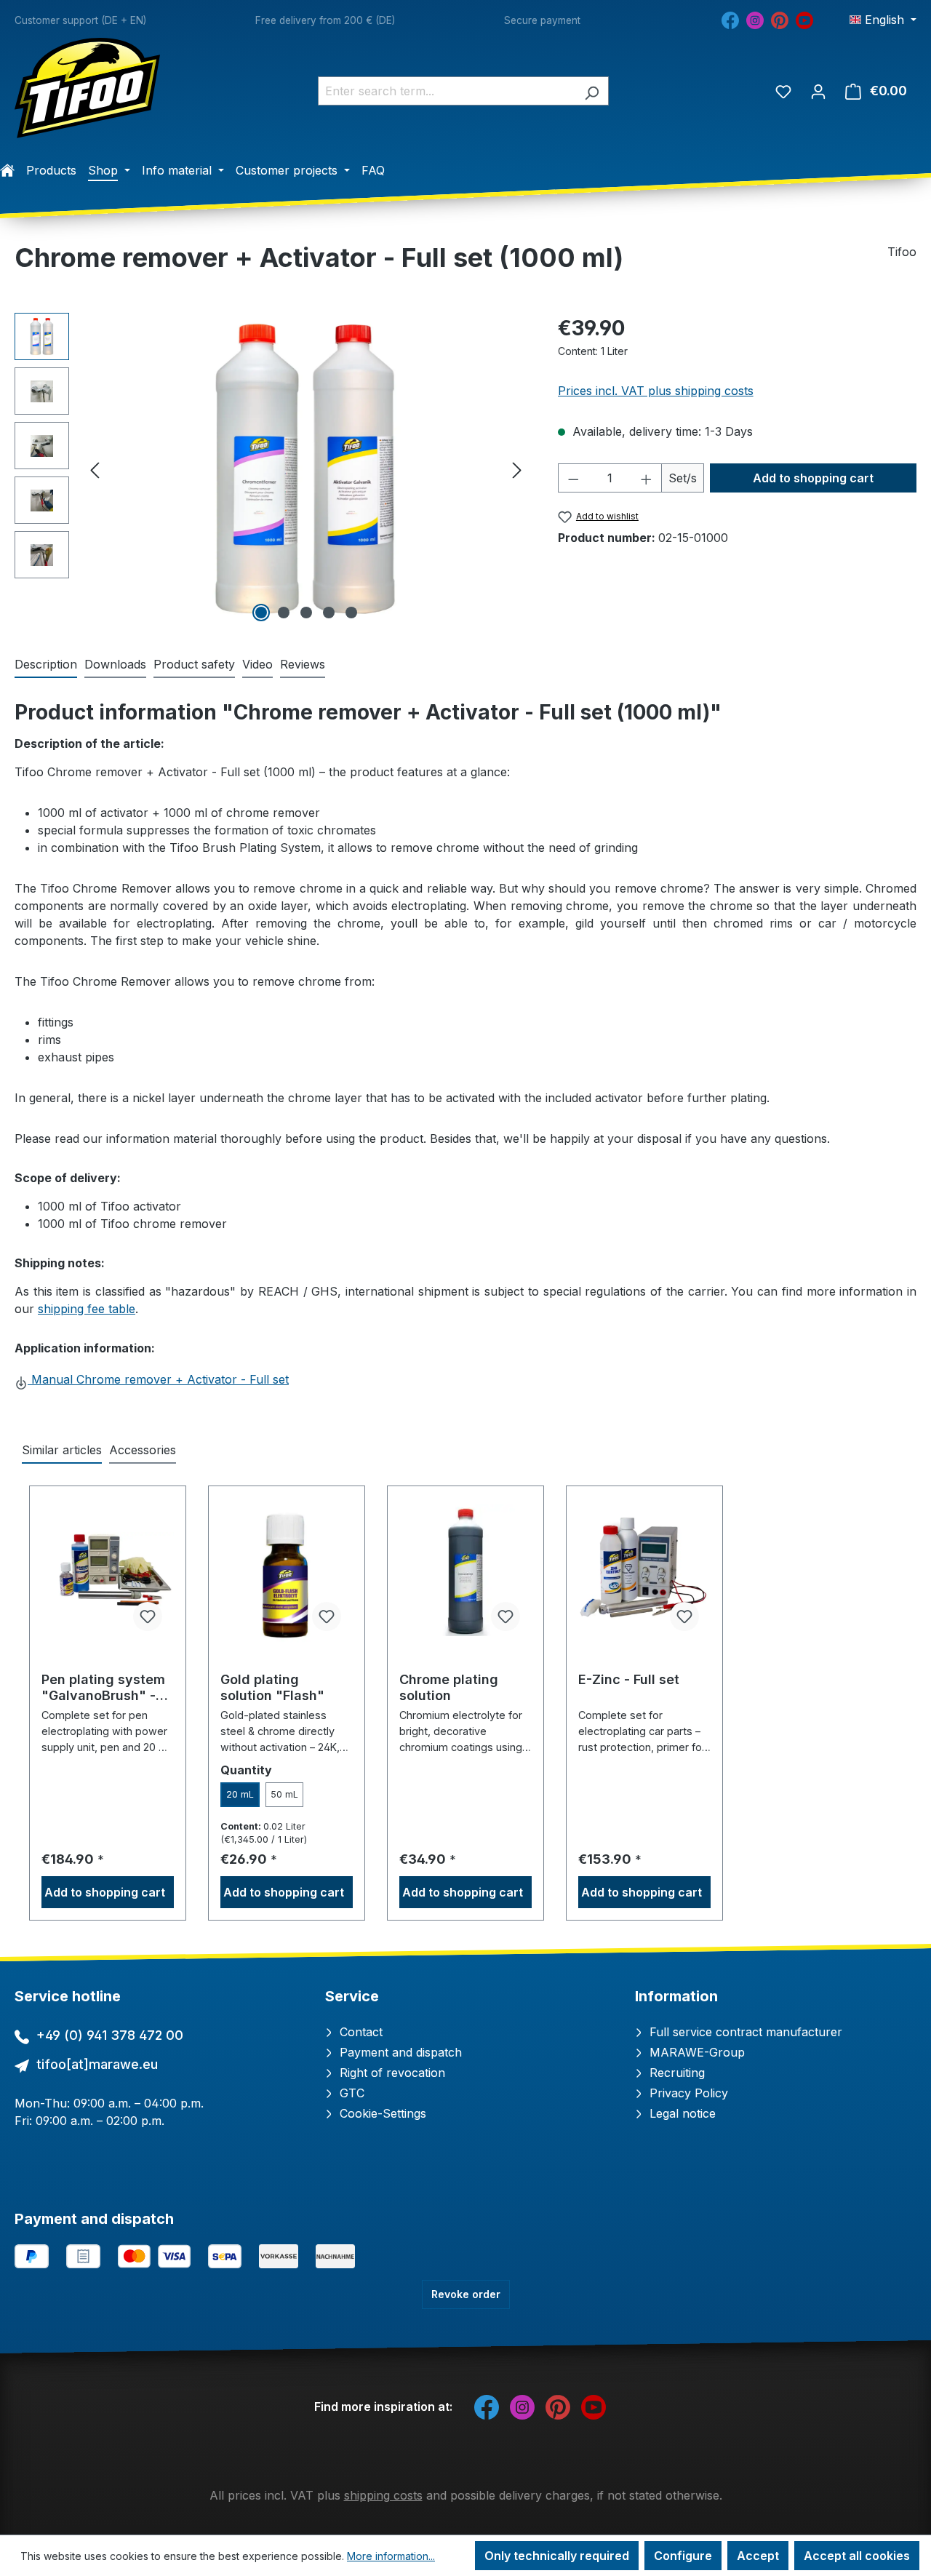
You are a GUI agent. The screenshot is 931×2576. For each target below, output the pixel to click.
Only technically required (557, 2556)
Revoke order (466, 2294)
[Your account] (818, 91)
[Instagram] (755, 19)
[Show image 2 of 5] (284, 613)
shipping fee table (87, 1309)
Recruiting (675, 2073)
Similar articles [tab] (62, 1450)
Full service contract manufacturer (744, 2032)
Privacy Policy (687, 2093)
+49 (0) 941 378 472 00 (110, 2035)
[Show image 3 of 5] (306, 613)
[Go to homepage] (87, 88)
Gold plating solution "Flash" (272, 1687)
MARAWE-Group (695, 2052)
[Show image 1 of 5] (261, 613)
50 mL (284, 1794)
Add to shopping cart (813, 478)
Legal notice (681, 2113)
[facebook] (730, 19)
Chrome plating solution (449, 1687)
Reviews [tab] (303, 664)
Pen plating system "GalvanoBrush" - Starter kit (103, 1688)
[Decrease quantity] (573, 478)
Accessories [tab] (143, 1450)
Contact (359, 2032)
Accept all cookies (857, 2556)
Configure (683, 2556)
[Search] (592, 91)
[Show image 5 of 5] (351, 613)
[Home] (7, 170)
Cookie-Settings (381, 2113)
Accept (758, 2556)
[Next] (517, 470)
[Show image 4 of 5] (329, 613)
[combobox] (447, 91)
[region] (272, 469)
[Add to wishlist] (148, 1616)
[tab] (46, 665)
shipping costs (383, 2495)
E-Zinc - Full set (629, 1679)
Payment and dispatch (399, 2052)
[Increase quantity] (647, 478)
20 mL (240, 1794)
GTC (350, 2093)
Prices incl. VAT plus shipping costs (656, 391)
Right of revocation (391, 2073)
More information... (391, 2556)
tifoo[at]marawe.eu (97, 2064)
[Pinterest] (780, 19)
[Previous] (95, 470)
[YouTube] (804, 19)
